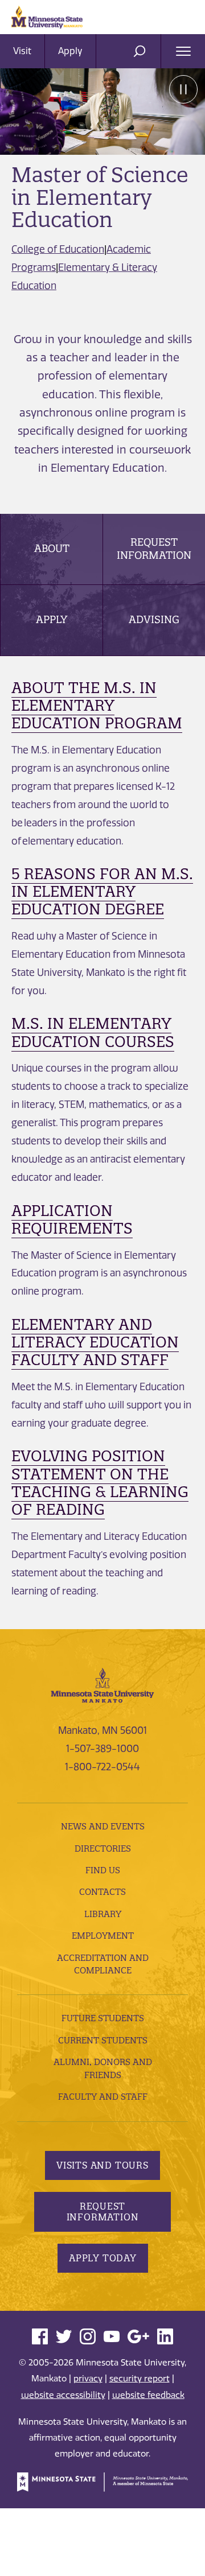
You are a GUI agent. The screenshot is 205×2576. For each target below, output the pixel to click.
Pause (183, 89)
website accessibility (63, 2395)
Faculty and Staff (103, 2097)
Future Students (103, 2018)
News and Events (103, 1826)
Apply (70, 51)
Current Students (103, 2040)
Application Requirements (72, 1219)
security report (140, 2379)
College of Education (58, 249)
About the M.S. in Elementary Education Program (97, 705)
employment (103, 1936)
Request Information (154, 548)
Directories (103, 1848)
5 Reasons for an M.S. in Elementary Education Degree (102, 891)
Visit (22, 51)
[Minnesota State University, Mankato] (102, 1684)
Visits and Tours (102, 2165)
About (52, 548)
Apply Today (103, 2258)
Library (103, 1914)
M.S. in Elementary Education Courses (93, 1032)
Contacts (102, 1892)
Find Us (103, 1870)
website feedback (148, 2395)
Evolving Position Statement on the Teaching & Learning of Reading (100, 1483)
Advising (154, 619)
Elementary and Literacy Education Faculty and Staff (95, 1342)
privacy (88, 2379)
